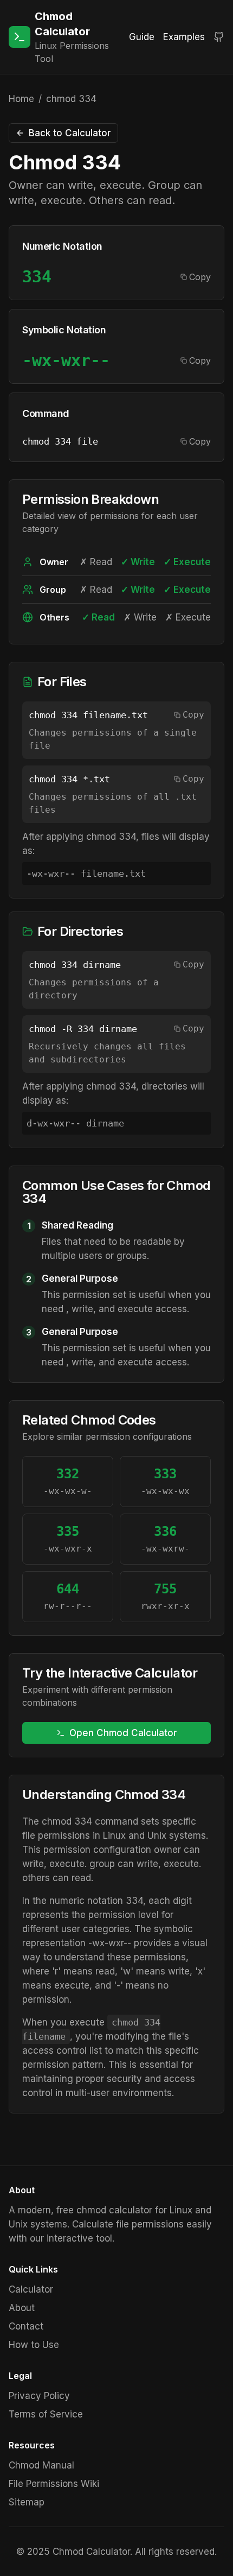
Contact (26, 2326)
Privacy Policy (39, 2396)
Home (21, 99)
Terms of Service (46, 2414)
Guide (142, 37)
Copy (200, 277)
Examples (184, 37)
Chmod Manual (41, 2465)
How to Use (34, 2345)
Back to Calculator (70, 133)
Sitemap (27, 2502)
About (22, 2308)
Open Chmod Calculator (123, 1733)
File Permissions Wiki (54, 2484)
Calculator (31, 2289)
